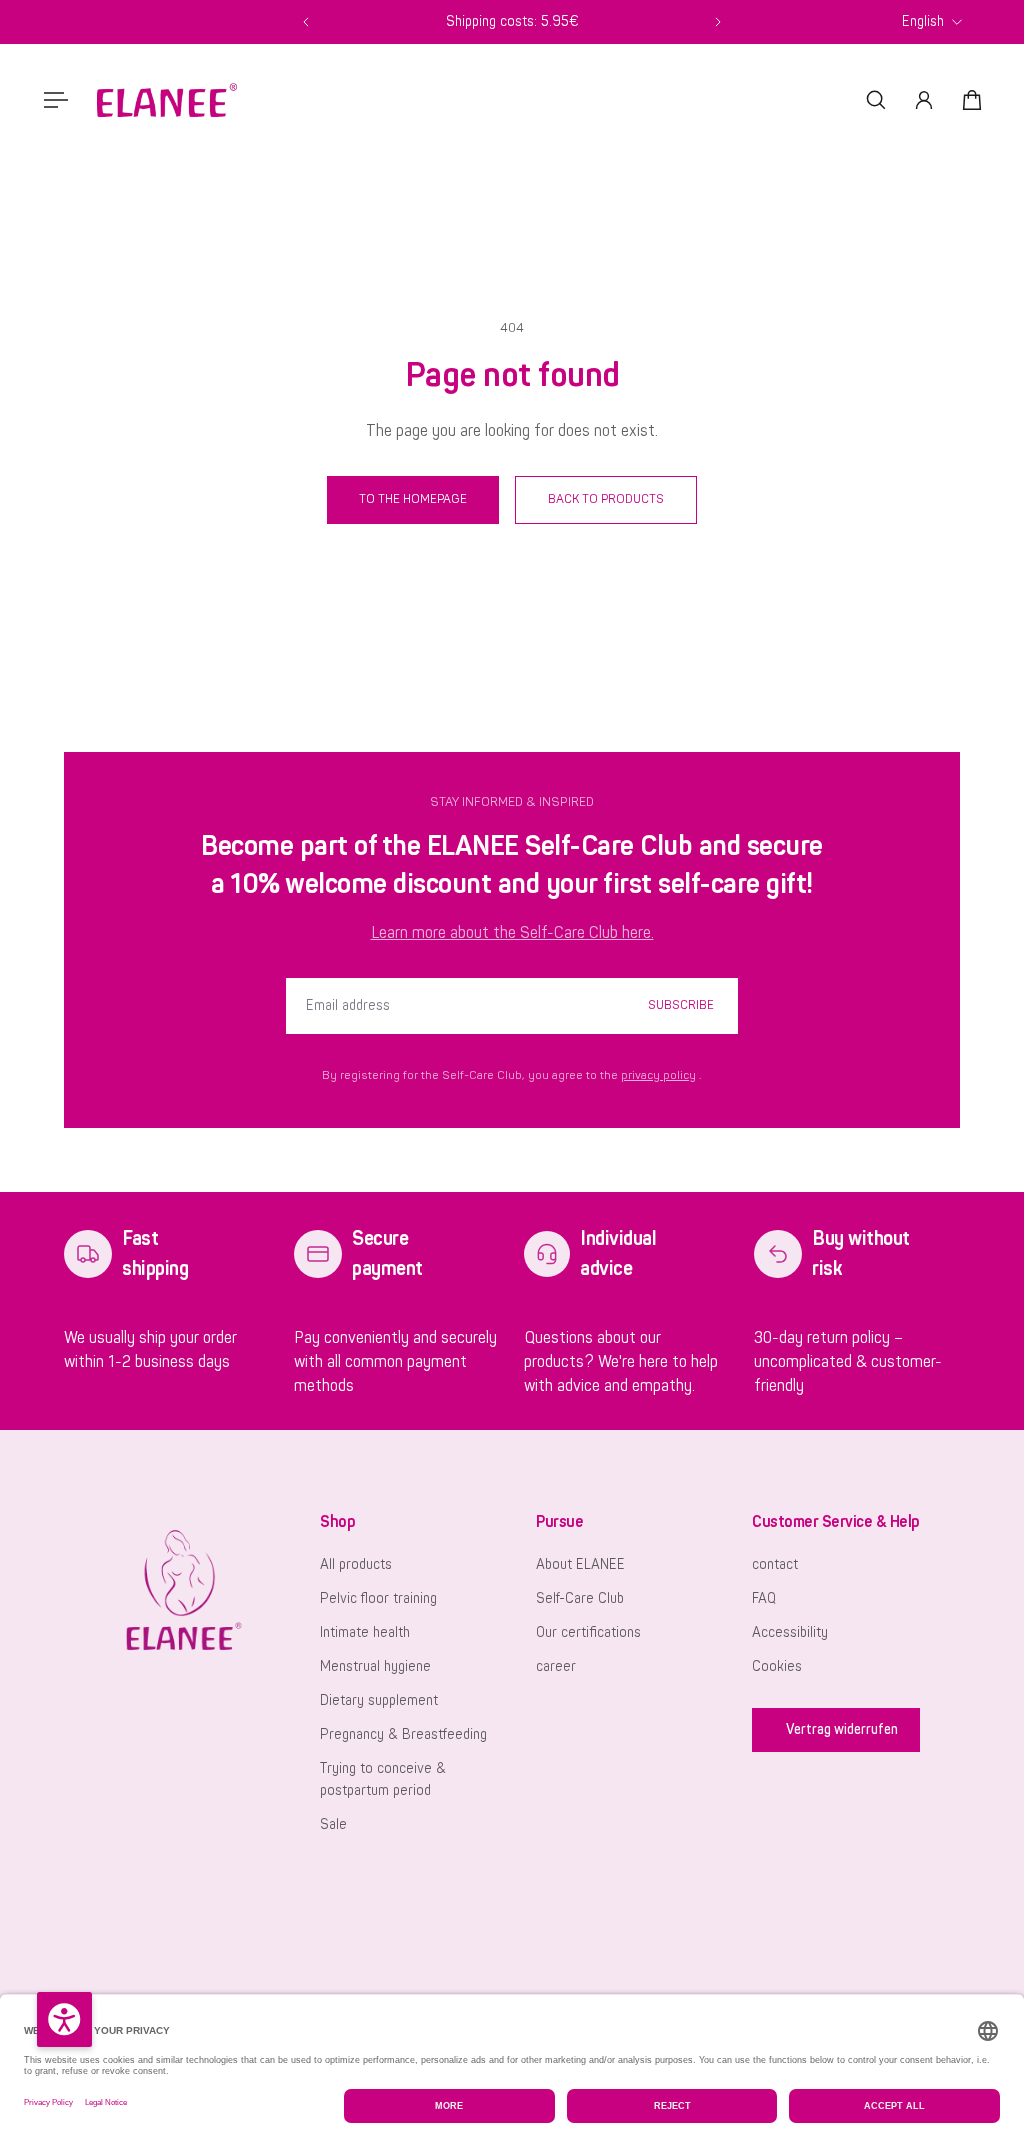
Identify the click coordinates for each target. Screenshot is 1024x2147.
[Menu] (52, 100)
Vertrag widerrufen (842, 1729)
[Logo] (167, 100)
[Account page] (924, 100)
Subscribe (681, 1005)
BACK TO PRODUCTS (606, 499)
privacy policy (658, 1075)
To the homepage (413, 499)
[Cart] (972, 100)
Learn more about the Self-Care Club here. (512, 933)
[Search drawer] (876, 100)
